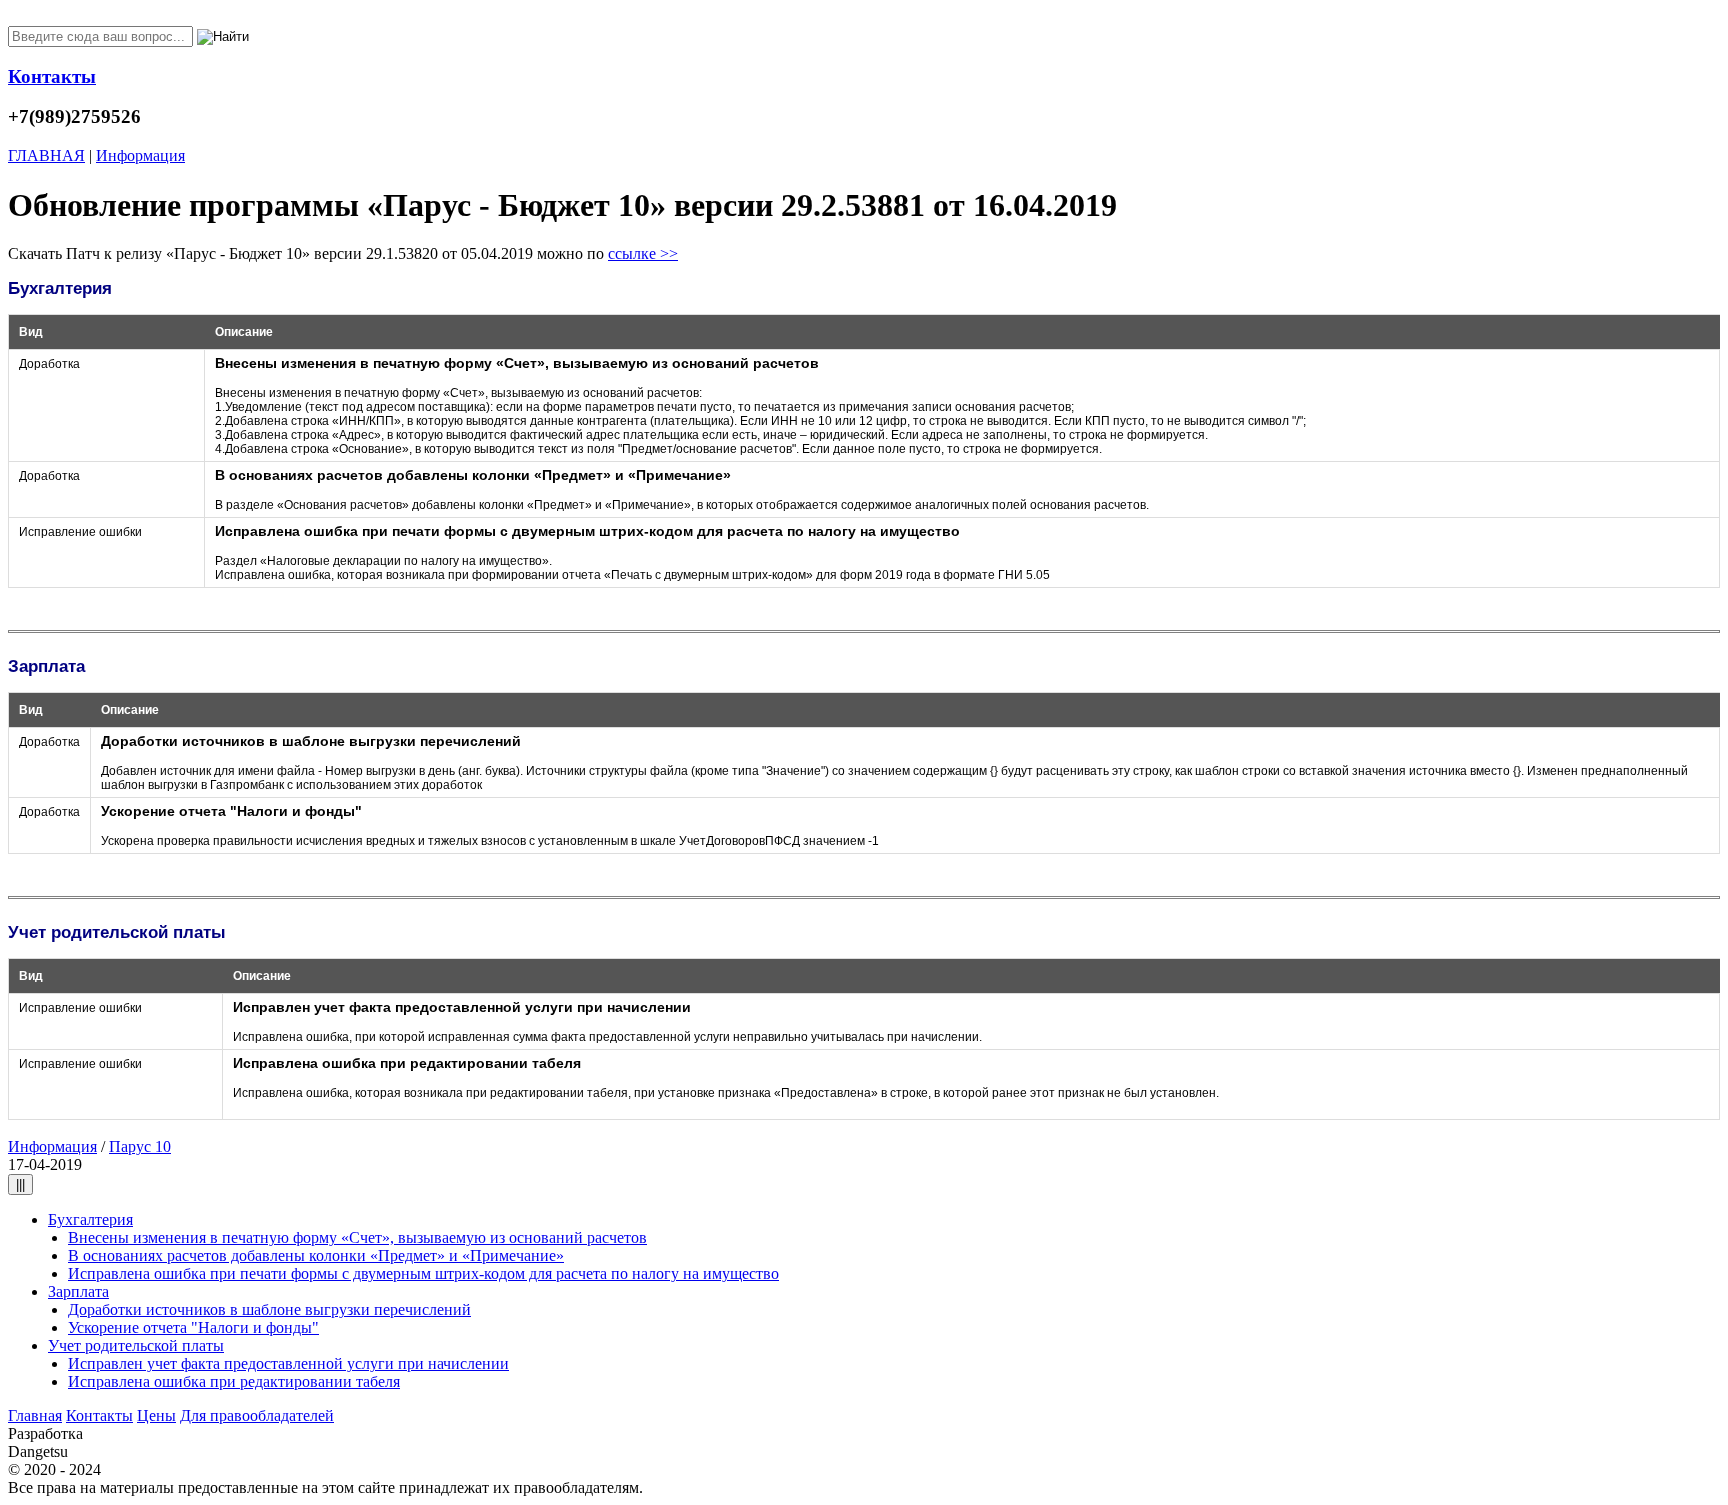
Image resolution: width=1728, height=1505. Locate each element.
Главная (35, 1415)
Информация (52, 1146)
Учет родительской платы (136, 1345)
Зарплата (78, 1291)
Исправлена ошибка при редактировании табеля (234, 1381)
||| (20, 1184)
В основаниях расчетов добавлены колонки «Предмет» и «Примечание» (316, 1255)
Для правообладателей (257, 1415)
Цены (156, 1415)
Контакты (99, 1415)
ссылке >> (643, 253)
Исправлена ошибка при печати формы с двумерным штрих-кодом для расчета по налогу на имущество (423, 1273)
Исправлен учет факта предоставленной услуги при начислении (288, 1363)
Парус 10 (140, 1146)
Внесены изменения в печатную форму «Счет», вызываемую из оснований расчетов (357, 1237)
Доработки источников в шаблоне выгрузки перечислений (269, 1309)
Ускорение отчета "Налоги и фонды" (193, 1327)
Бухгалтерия (90, 1219)
